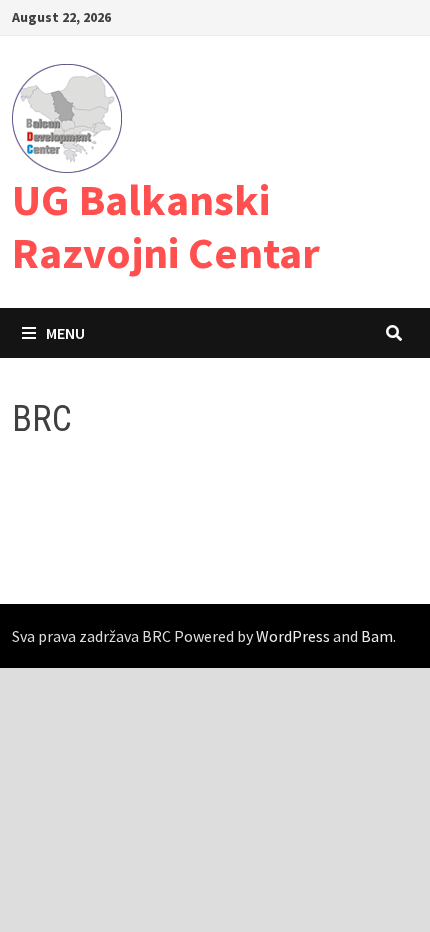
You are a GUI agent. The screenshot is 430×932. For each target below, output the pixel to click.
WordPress (293, 636)
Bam (377, 636)
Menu (65, 333)
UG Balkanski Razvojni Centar (166, 226)
